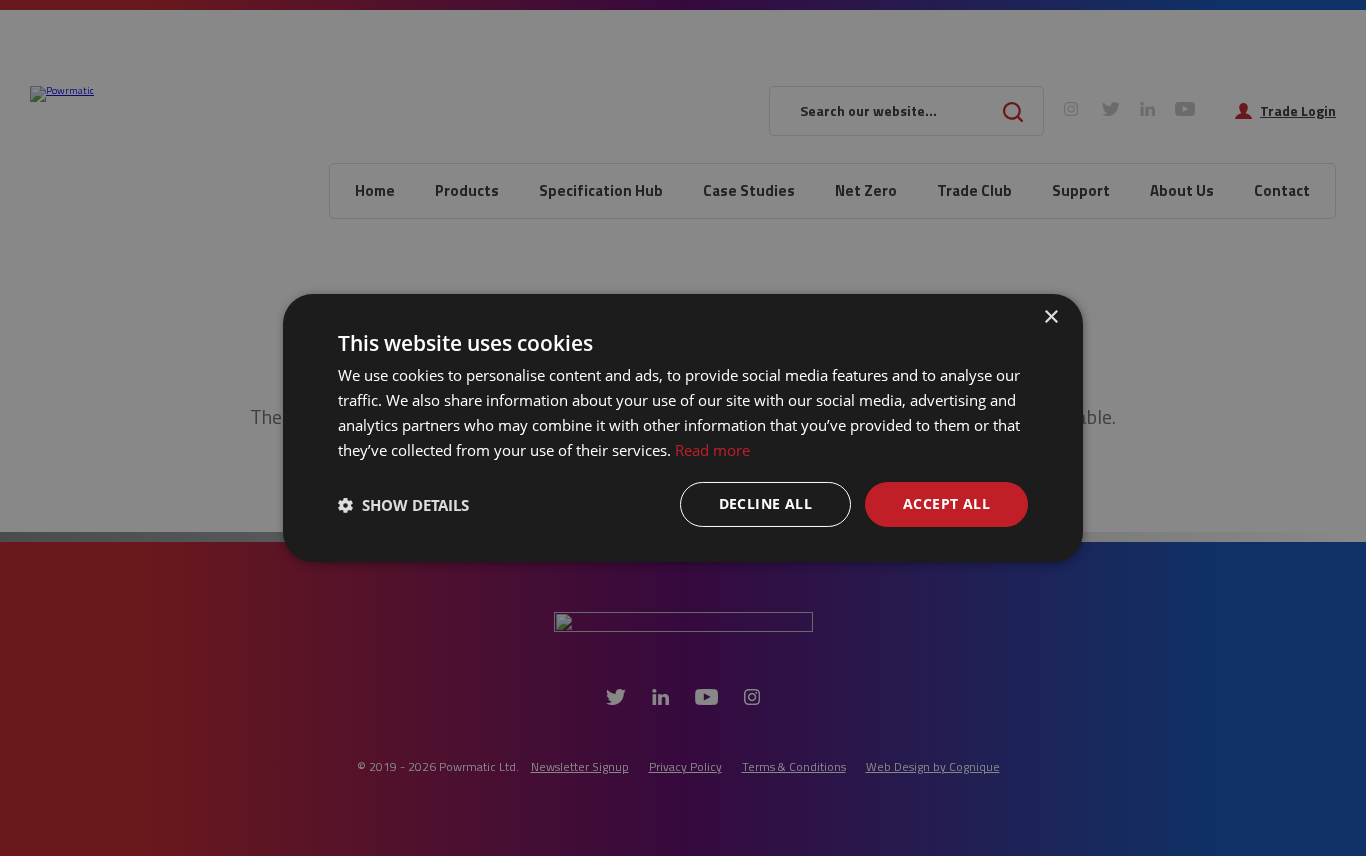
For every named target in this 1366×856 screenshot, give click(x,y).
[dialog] (683, 428)
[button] (403, 505)
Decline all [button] (765, 503)
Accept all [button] (946, 503)
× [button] (1050, 317)
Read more (712, 450)
